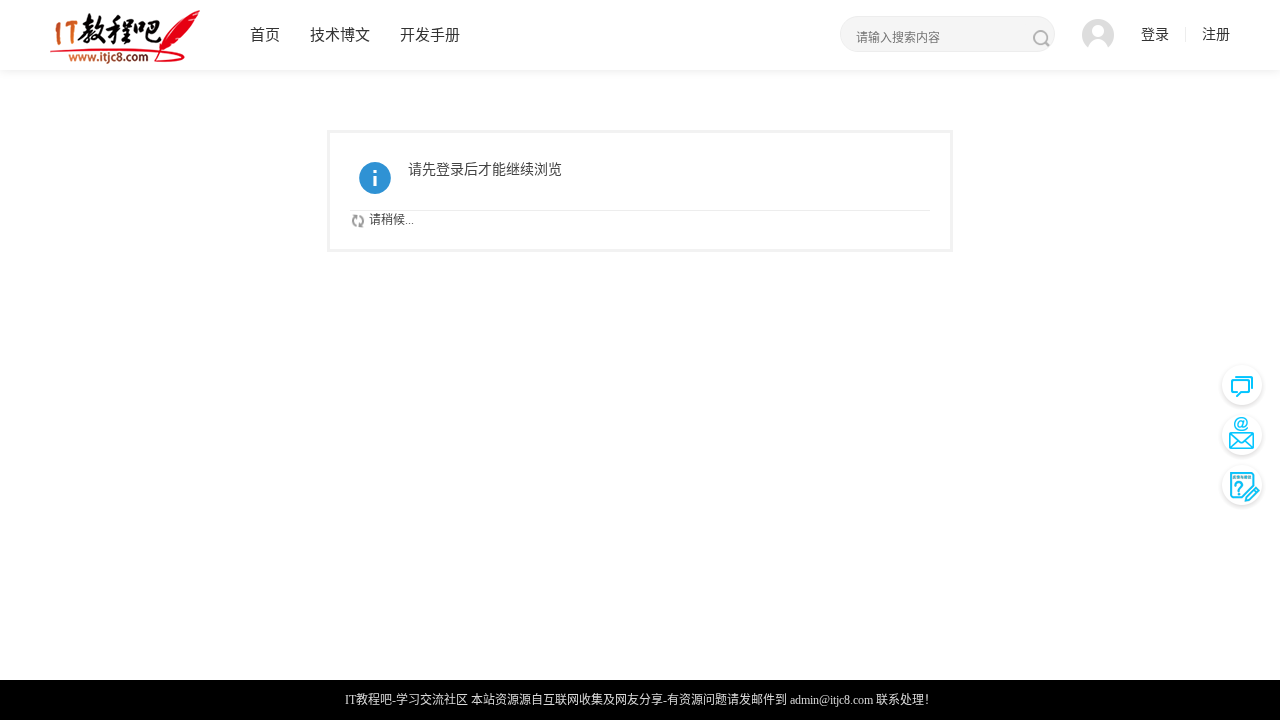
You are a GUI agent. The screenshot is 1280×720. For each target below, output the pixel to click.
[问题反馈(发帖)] (1242, 485)
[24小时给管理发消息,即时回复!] (1242, 385)
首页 (265, 35)
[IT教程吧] (125, 36)
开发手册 (430, 35)
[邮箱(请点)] (1242, 435)
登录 (1155, 34)
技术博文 (340, 35)
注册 (1216, 34)
